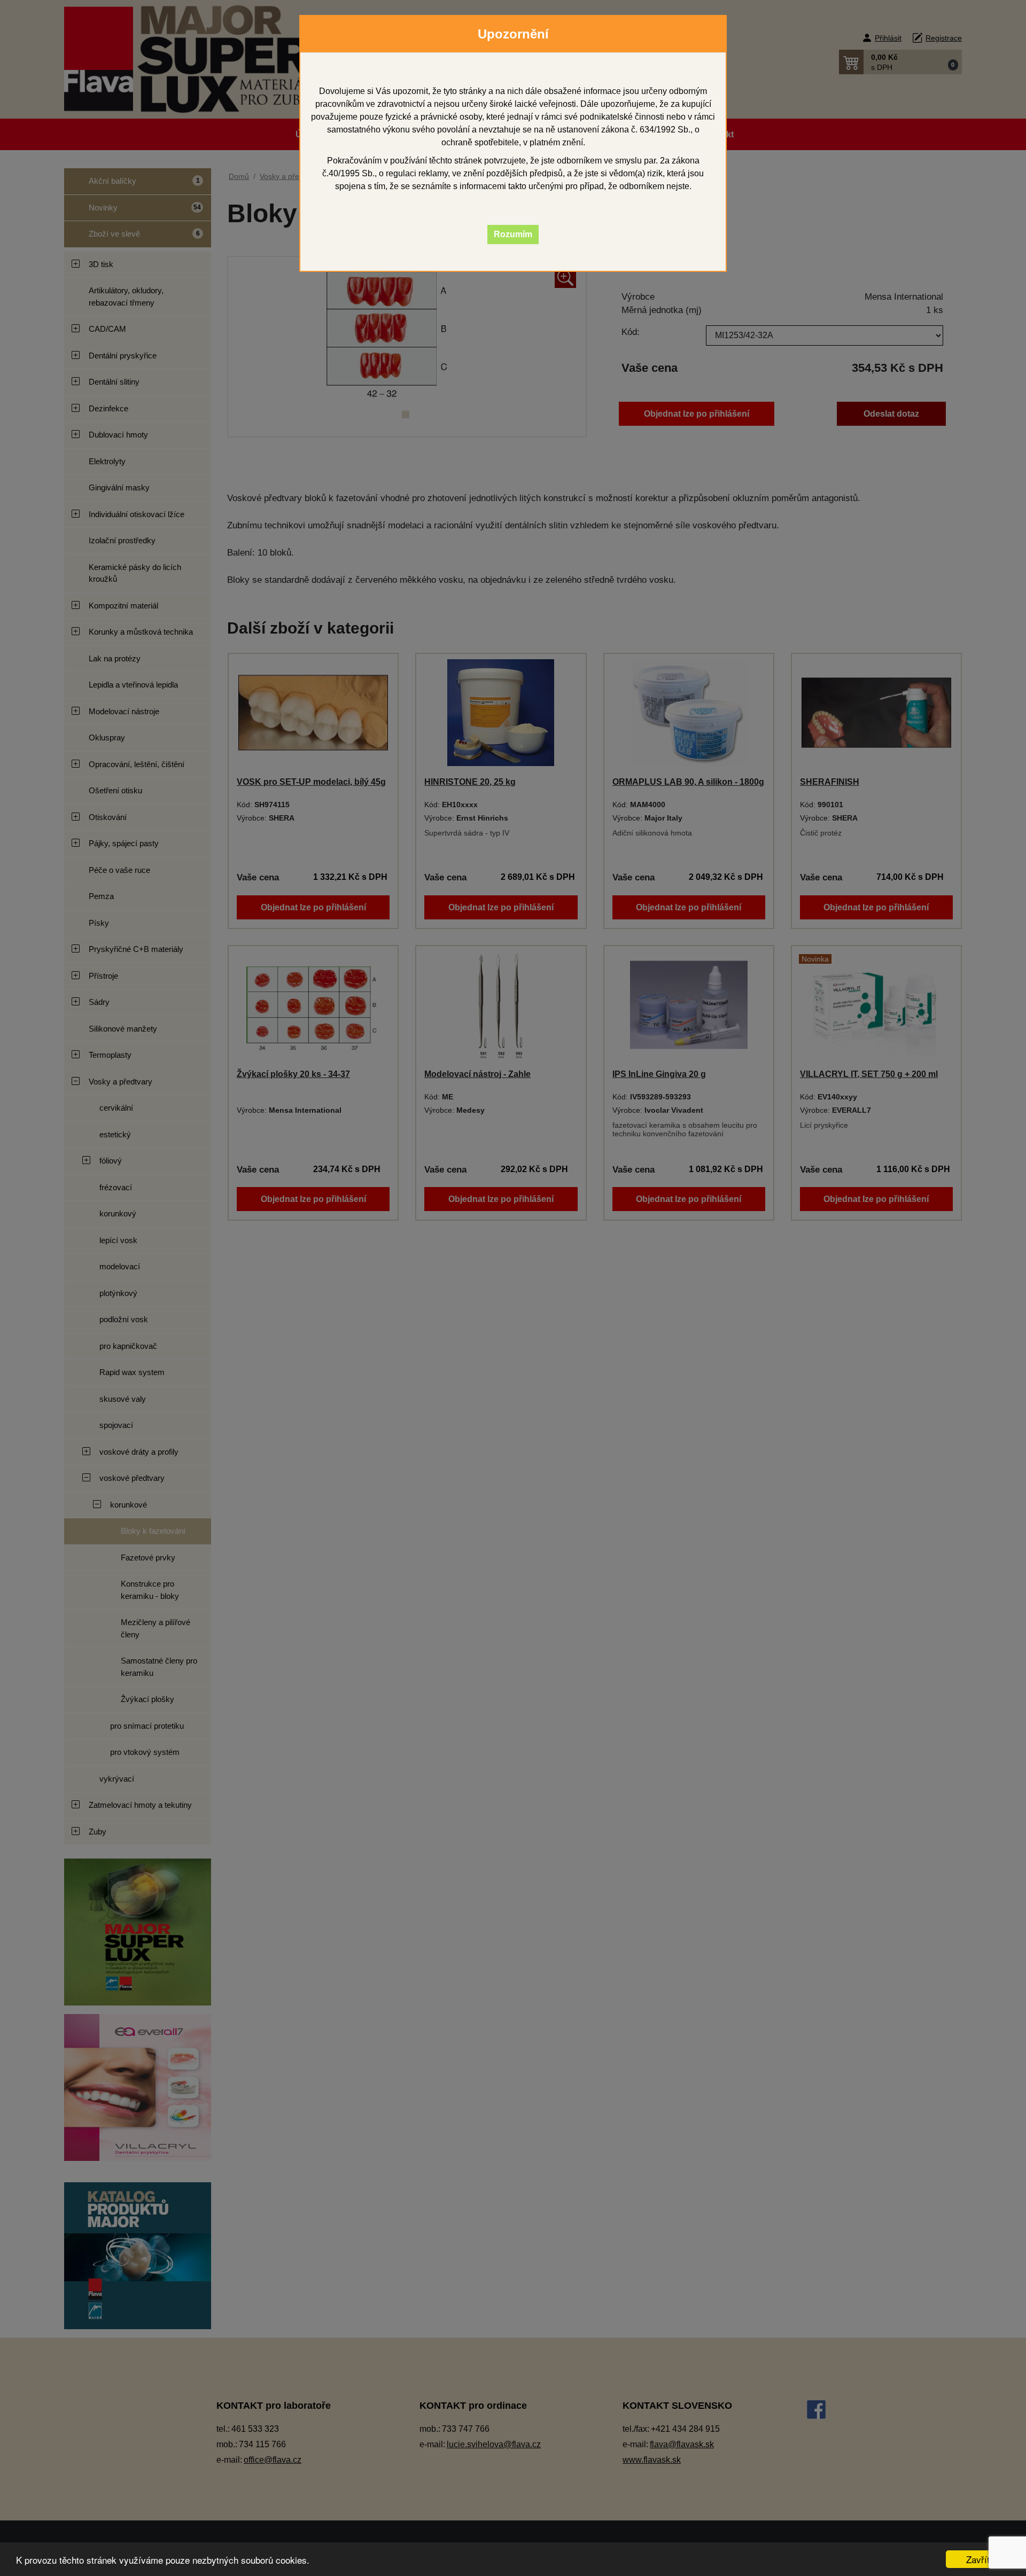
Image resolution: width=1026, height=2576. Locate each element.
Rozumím (513, 234)
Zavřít (978, 2559)
